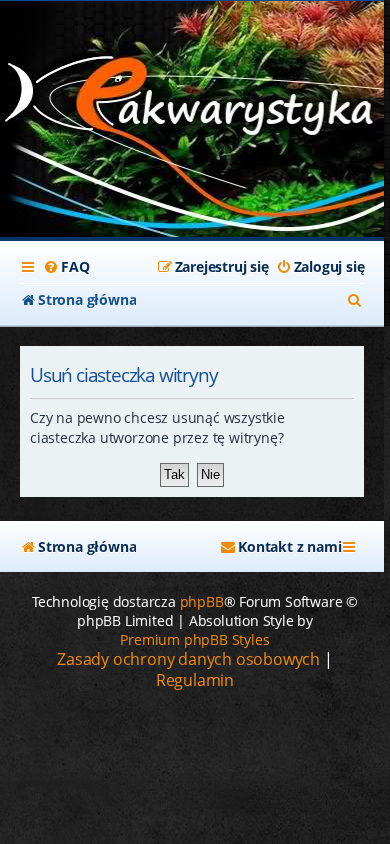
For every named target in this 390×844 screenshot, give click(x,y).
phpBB (202, 601)
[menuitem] (66, 267)
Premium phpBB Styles (194, 639)
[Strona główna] (192, 101)
